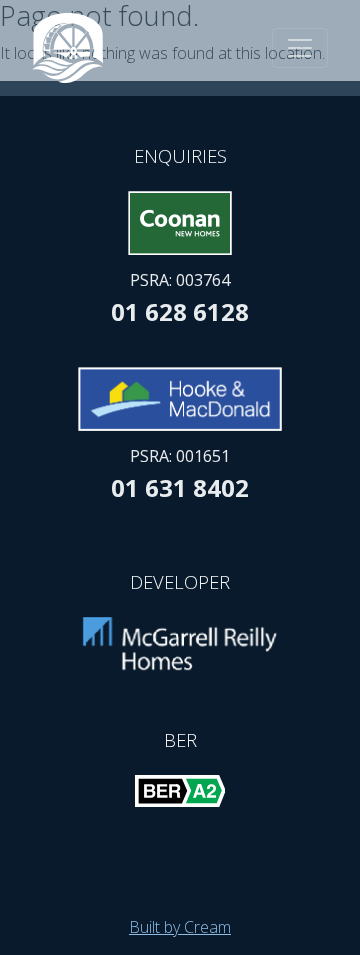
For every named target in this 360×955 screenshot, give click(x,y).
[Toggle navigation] (300, 48)
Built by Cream (180, 927)
